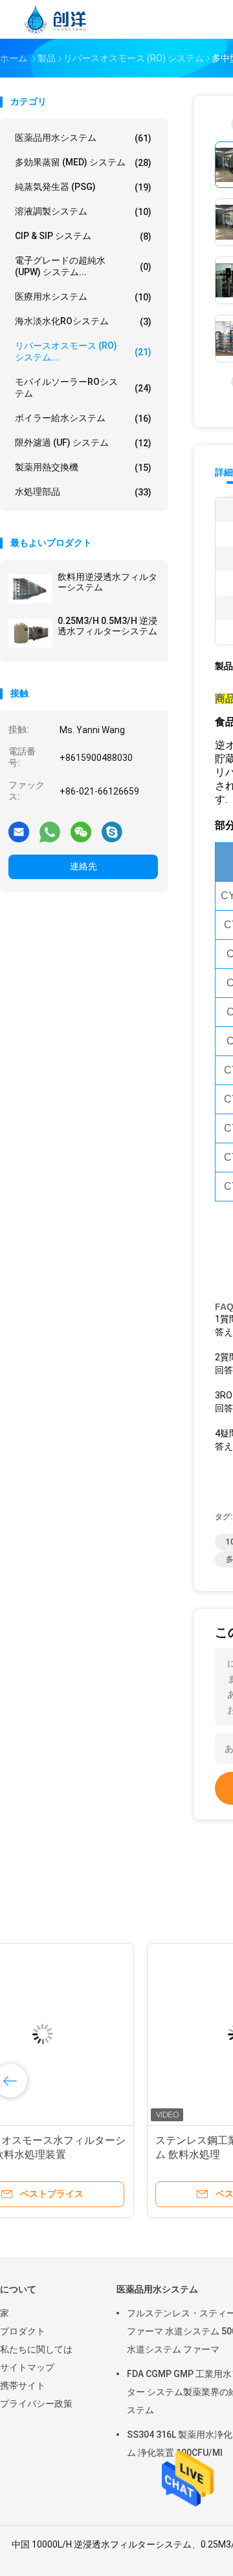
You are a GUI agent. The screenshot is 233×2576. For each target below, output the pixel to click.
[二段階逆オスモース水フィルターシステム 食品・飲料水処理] (101, 2034)
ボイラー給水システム (83, 418)
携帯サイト (23, 2385)
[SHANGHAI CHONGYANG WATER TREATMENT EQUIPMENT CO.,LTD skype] (112, 831)
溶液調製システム (83, 212)
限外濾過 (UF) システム (83, 443)
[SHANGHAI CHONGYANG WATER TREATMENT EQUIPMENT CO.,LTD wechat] (81, 831)
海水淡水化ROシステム (83, 321)
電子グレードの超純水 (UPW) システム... (83, 266)
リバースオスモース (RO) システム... (83, 351)
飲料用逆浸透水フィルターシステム (107, 582)
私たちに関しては (36, 2349)
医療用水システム (83, 297)
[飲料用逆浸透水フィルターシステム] (30, 589)
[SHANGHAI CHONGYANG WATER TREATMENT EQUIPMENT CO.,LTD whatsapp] (50, 831)
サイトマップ (27, 2367)
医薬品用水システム (83, 138)
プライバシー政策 (36, 2404)
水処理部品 (83, 492)
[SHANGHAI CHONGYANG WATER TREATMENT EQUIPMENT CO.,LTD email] (19, 831)
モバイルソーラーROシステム (83, 388)
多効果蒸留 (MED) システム (83, 162)
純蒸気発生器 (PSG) (83, 187)
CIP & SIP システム (83, 236)
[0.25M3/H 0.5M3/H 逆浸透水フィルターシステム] (30, 633)
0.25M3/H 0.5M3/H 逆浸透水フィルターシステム (107, 626)
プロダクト (23, 2331)
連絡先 (83, 866)
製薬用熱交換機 (83, 467)
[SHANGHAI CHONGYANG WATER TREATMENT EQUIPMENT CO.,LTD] (57, 19)
